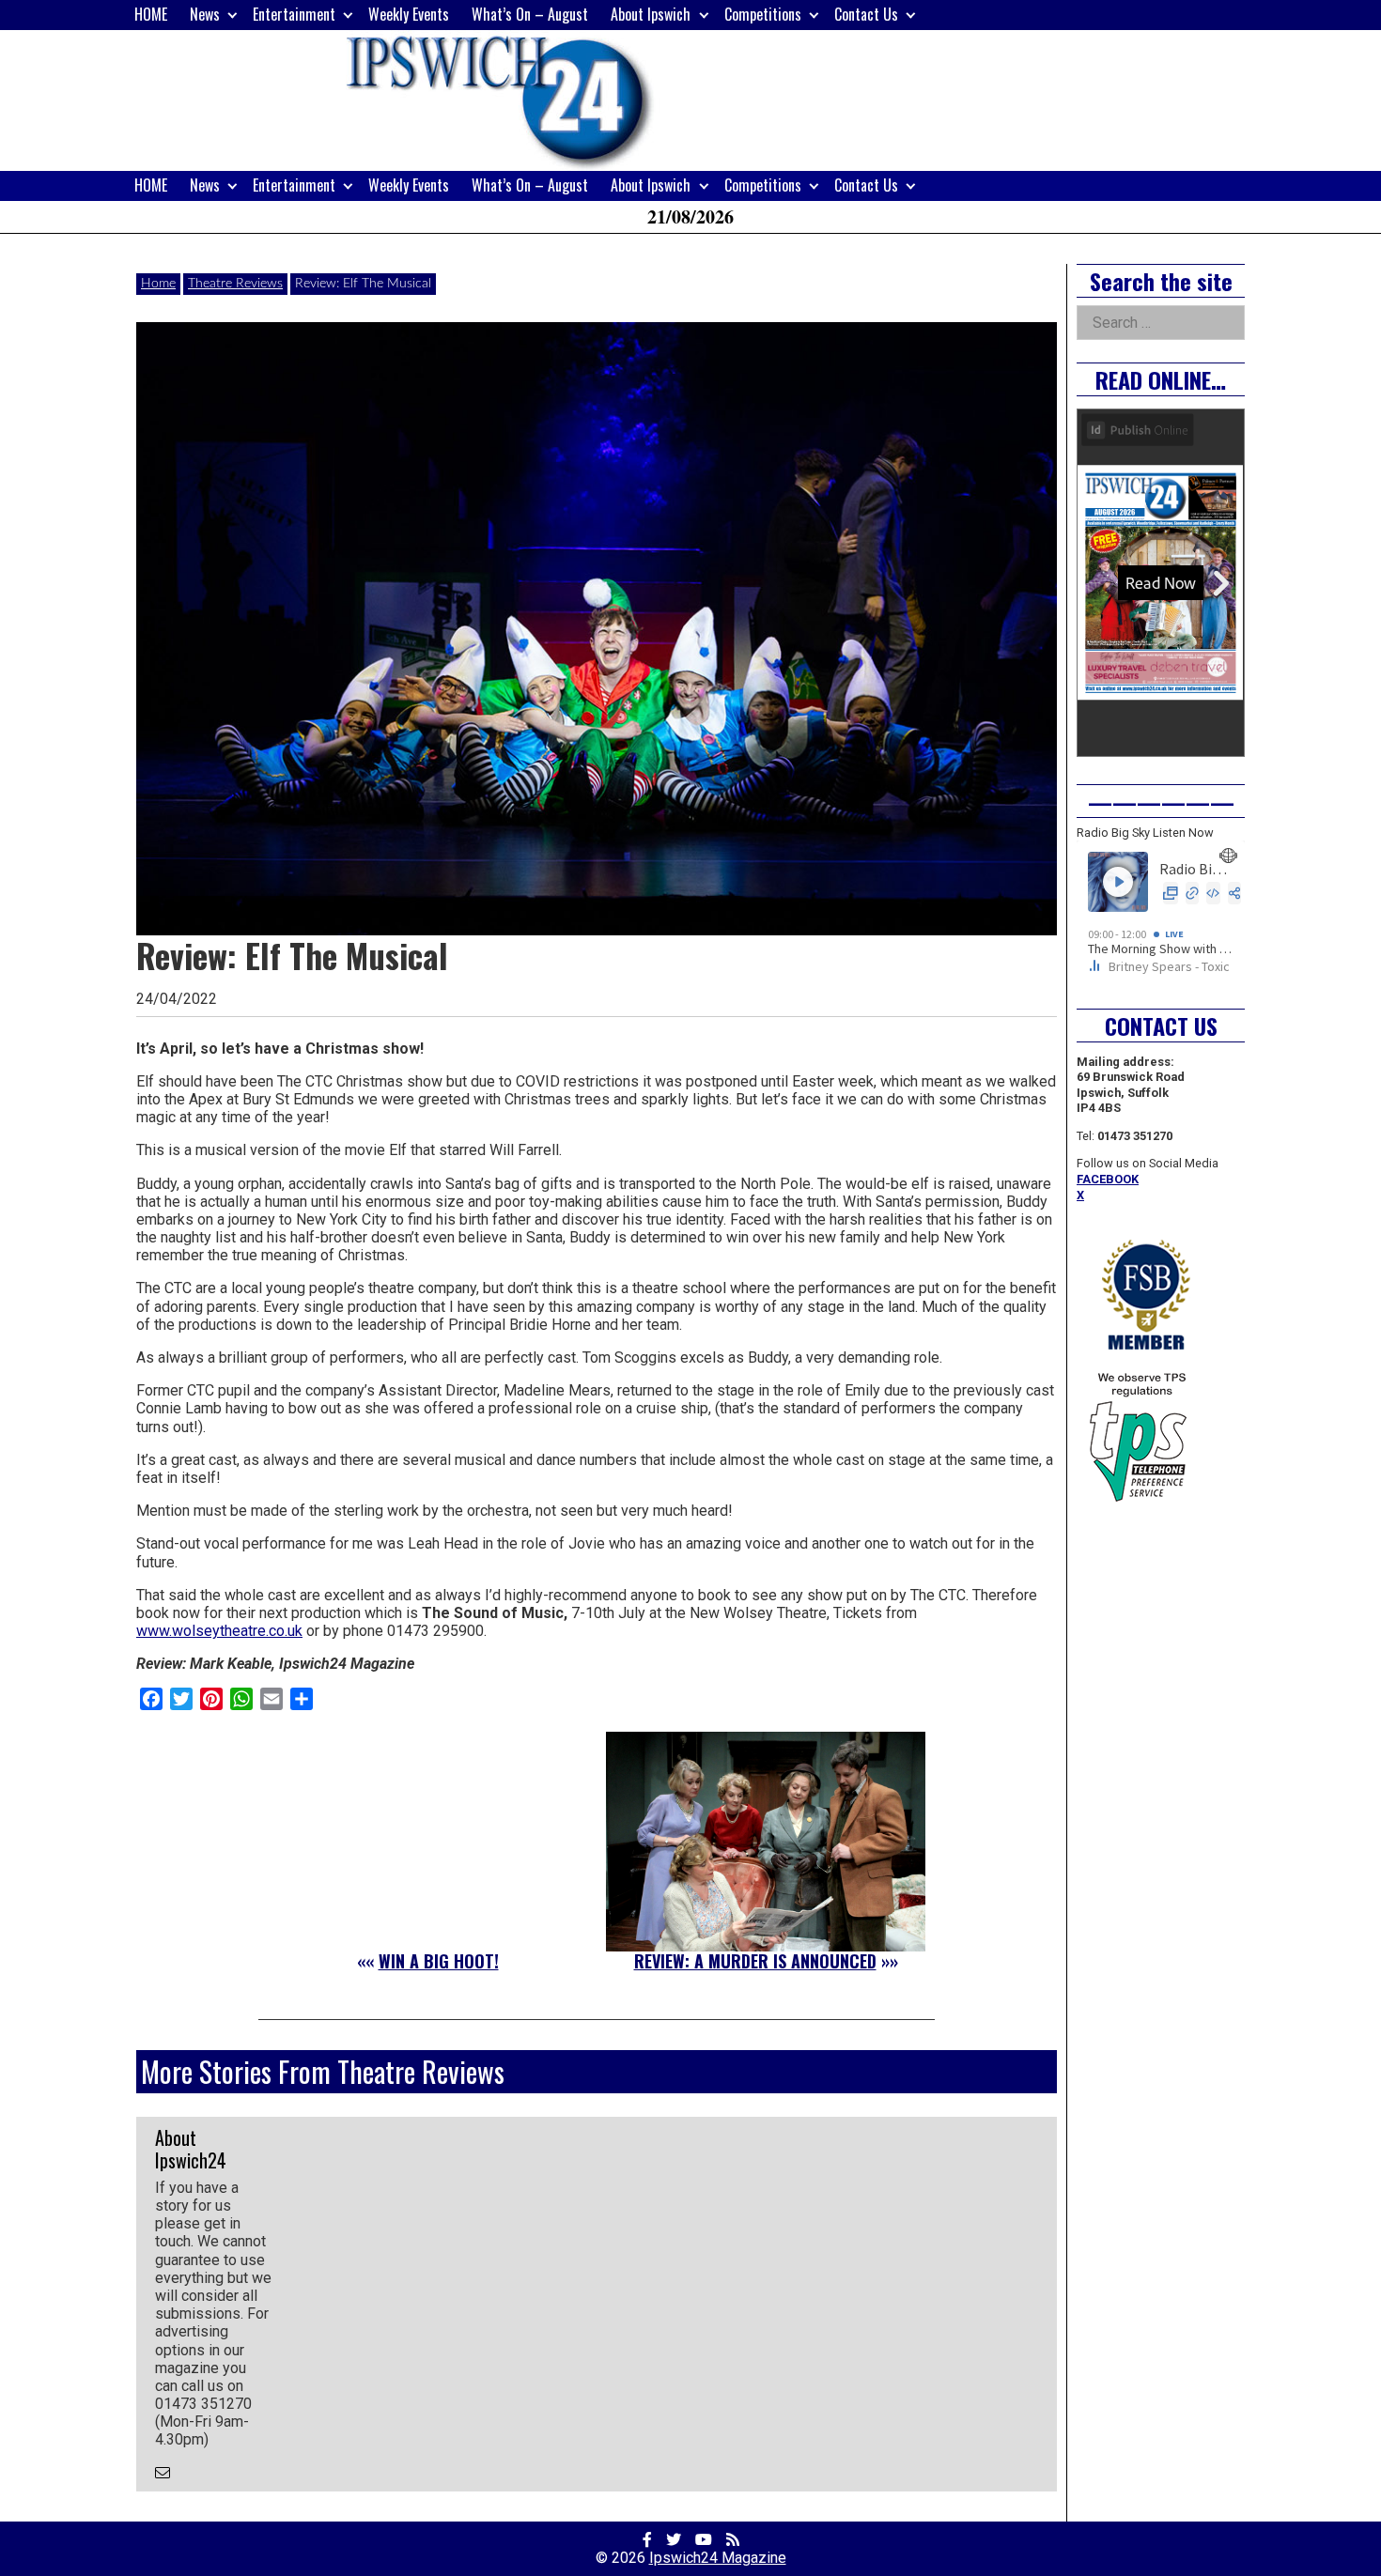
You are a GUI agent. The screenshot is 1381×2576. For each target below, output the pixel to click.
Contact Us (866, 14)
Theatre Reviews (235, 284)
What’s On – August (530, 14)
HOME (151, 14)
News (205, 14)
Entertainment (294, 14)
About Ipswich (651, 14)
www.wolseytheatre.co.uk (219, 1631)
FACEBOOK (1108, 1179)
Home (158, 284)
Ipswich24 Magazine (718, 2558)
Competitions (763, 14)
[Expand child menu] (233, 15)
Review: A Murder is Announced (755, 1961)
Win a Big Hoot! (439, 1961)
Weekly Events (409, 14)
